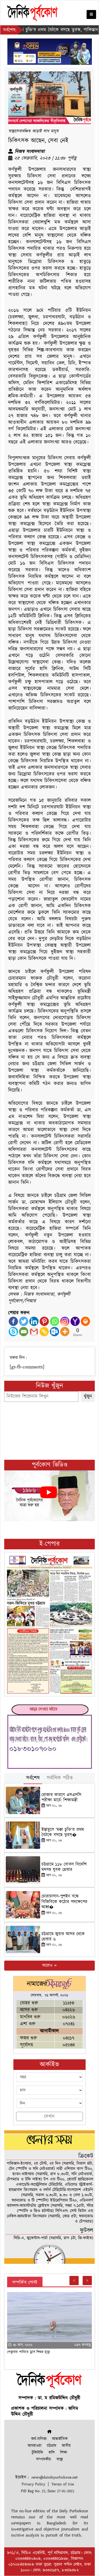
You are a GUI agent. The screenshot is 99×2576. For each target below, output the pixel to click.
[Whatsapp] (55, 1321)
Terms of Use (63, 2484)
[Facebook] (13, 1321)
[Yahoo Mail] (75, 1321)
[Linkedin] (34, 1321)
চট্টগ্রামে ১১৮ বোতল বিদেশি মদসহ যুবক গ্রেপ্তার (64, 1867)
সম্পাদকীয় (44, 2459)
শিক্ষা (64, 2453)
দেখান (49, 2116)
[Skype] (13, 1332)
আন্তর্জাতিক (60, 2439)
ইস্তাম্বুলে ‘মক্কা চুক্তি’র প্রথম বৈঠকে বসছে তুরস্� (63, 1832)
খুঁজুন (88, 1396)
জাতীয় (66, 2446)
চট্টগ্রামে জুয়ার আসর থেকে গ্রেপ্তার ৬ (63, 1937)
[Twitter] (24, 1321)
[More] (65, 1332)
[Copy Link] (44, 1332)
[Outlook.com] (55, 1332)
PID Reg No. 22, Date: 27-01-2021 (48, 2491)
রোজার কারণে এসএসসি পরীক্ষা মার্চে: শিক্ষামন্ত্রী (61, 1798)
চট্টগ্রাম (52, 2446)
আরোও (48, 1965)
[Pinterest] (44, 1321)
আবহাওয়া (35, 2446)
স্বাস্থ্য (60, 2459)
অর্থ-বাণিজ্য (39, 2439)
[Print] (85, 1321)
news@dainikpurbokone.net (55, 2477)
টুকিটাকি (37, 2453)
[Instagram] (65, 1321)
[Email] (24, 1332)
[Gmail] (34, 1332)
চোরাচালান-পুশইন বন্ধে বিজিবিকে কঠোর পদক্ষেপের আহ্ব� (64, 1902)
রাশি (52, 2453)
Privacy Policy (33, 2484)
